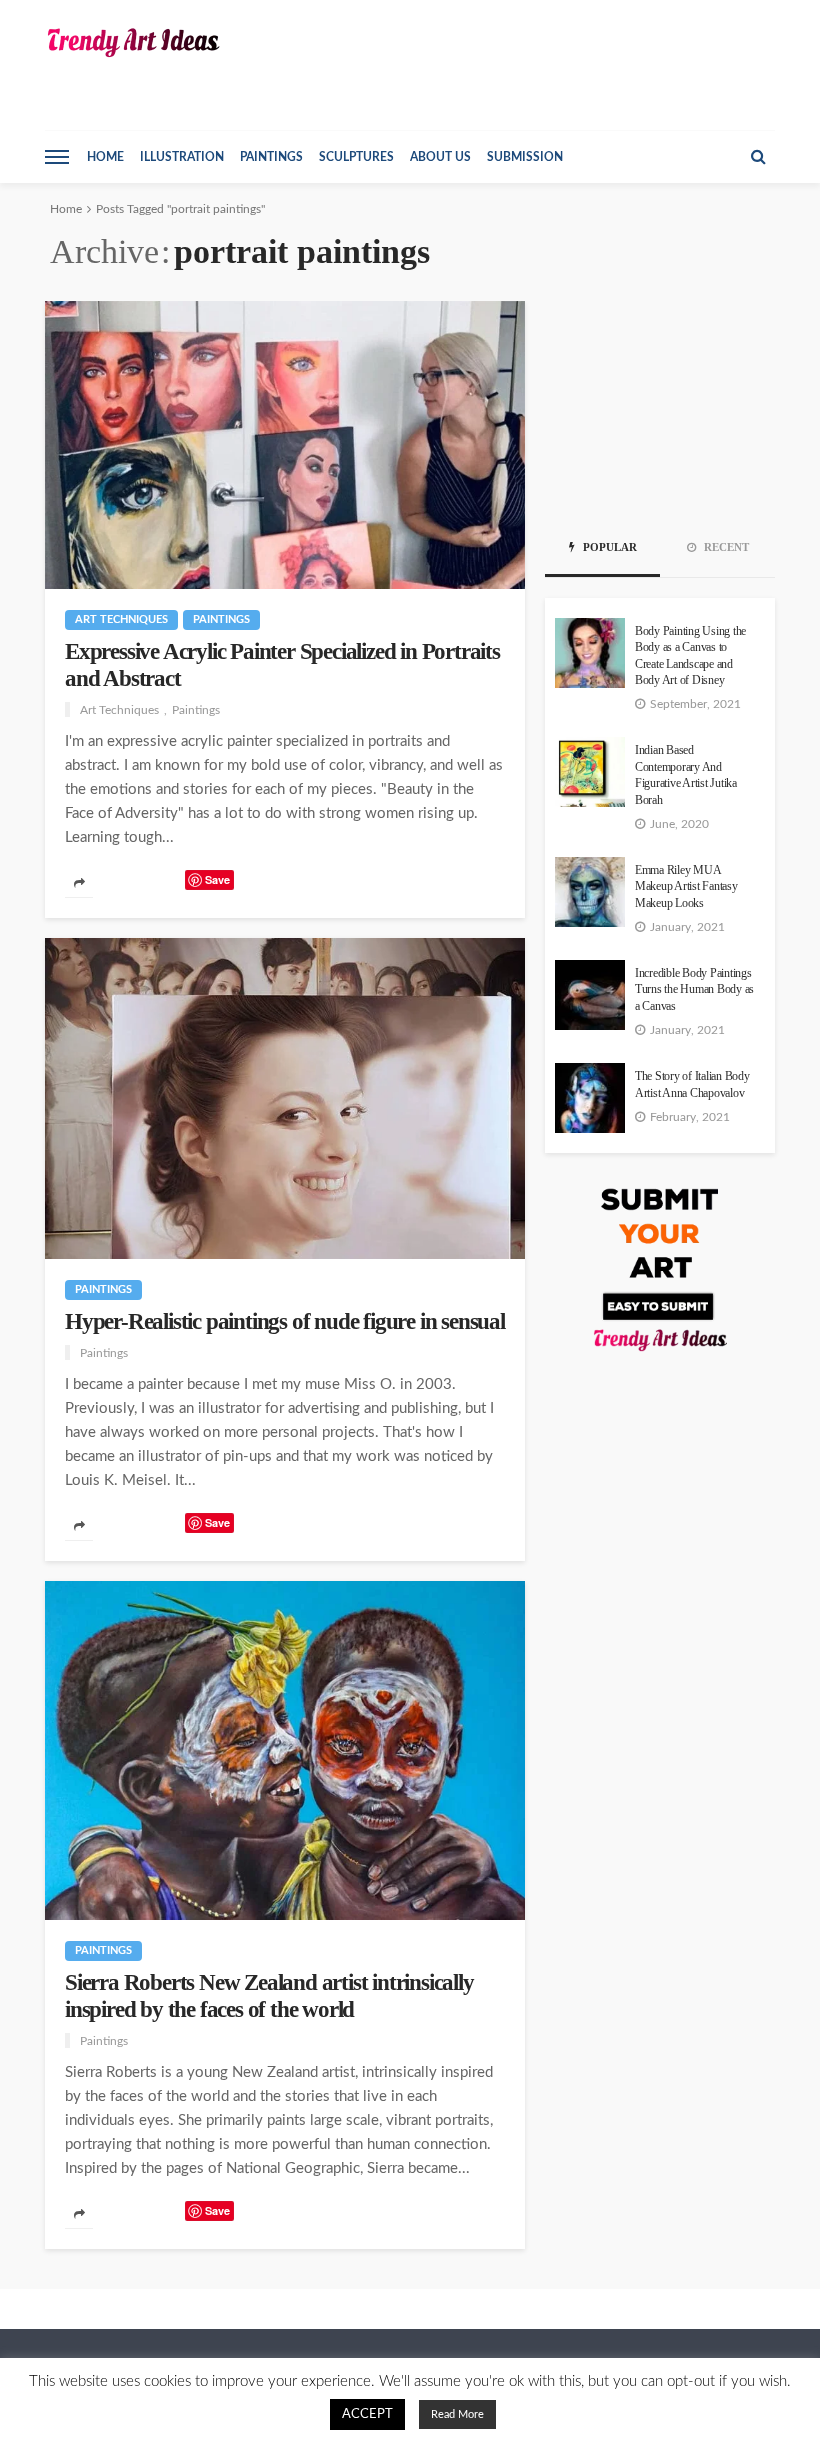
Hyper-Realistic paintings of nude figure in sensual (285, 1321)
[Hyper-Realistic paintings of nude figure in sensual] (285, 1098)
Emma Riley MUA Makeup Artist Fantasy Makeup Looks (686, 887)
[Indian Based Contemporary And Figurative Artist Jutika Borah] (590, 772)
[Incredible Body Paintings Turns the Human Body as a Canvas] (590, 995)
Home (105, 157)
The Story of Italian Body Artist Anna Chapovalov (692, 1084)
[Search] (758, 157)
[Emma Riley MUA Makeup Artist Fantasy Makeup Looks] (590, 892)
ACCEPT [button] (367, 2414)
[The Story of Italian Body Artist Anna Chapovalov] (590, 1098)
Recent (725, 547)
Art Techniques (121, 619)
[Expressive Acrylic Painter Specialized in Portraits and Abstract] (285, 445)
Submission (525, 157)
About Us (440, 157)
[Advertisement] (660, 401)
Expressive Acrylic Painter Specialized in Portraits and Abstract (282, 665)
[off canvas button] (57, 157)
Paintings (271, 157)
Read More (457, 2414)
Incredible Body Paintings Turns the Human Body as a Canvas (694, 990)
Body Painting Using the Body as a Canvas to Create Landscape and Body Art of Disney (690, 656)
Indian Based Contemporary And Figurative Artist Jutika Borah (686, 775)
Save (217, 879)
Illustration (182, 157)
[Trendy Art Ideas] (132, 42)
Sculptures (356, 157)
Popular (608, 547)
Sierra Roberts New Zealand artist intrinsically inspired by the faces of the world (269, 1996)
